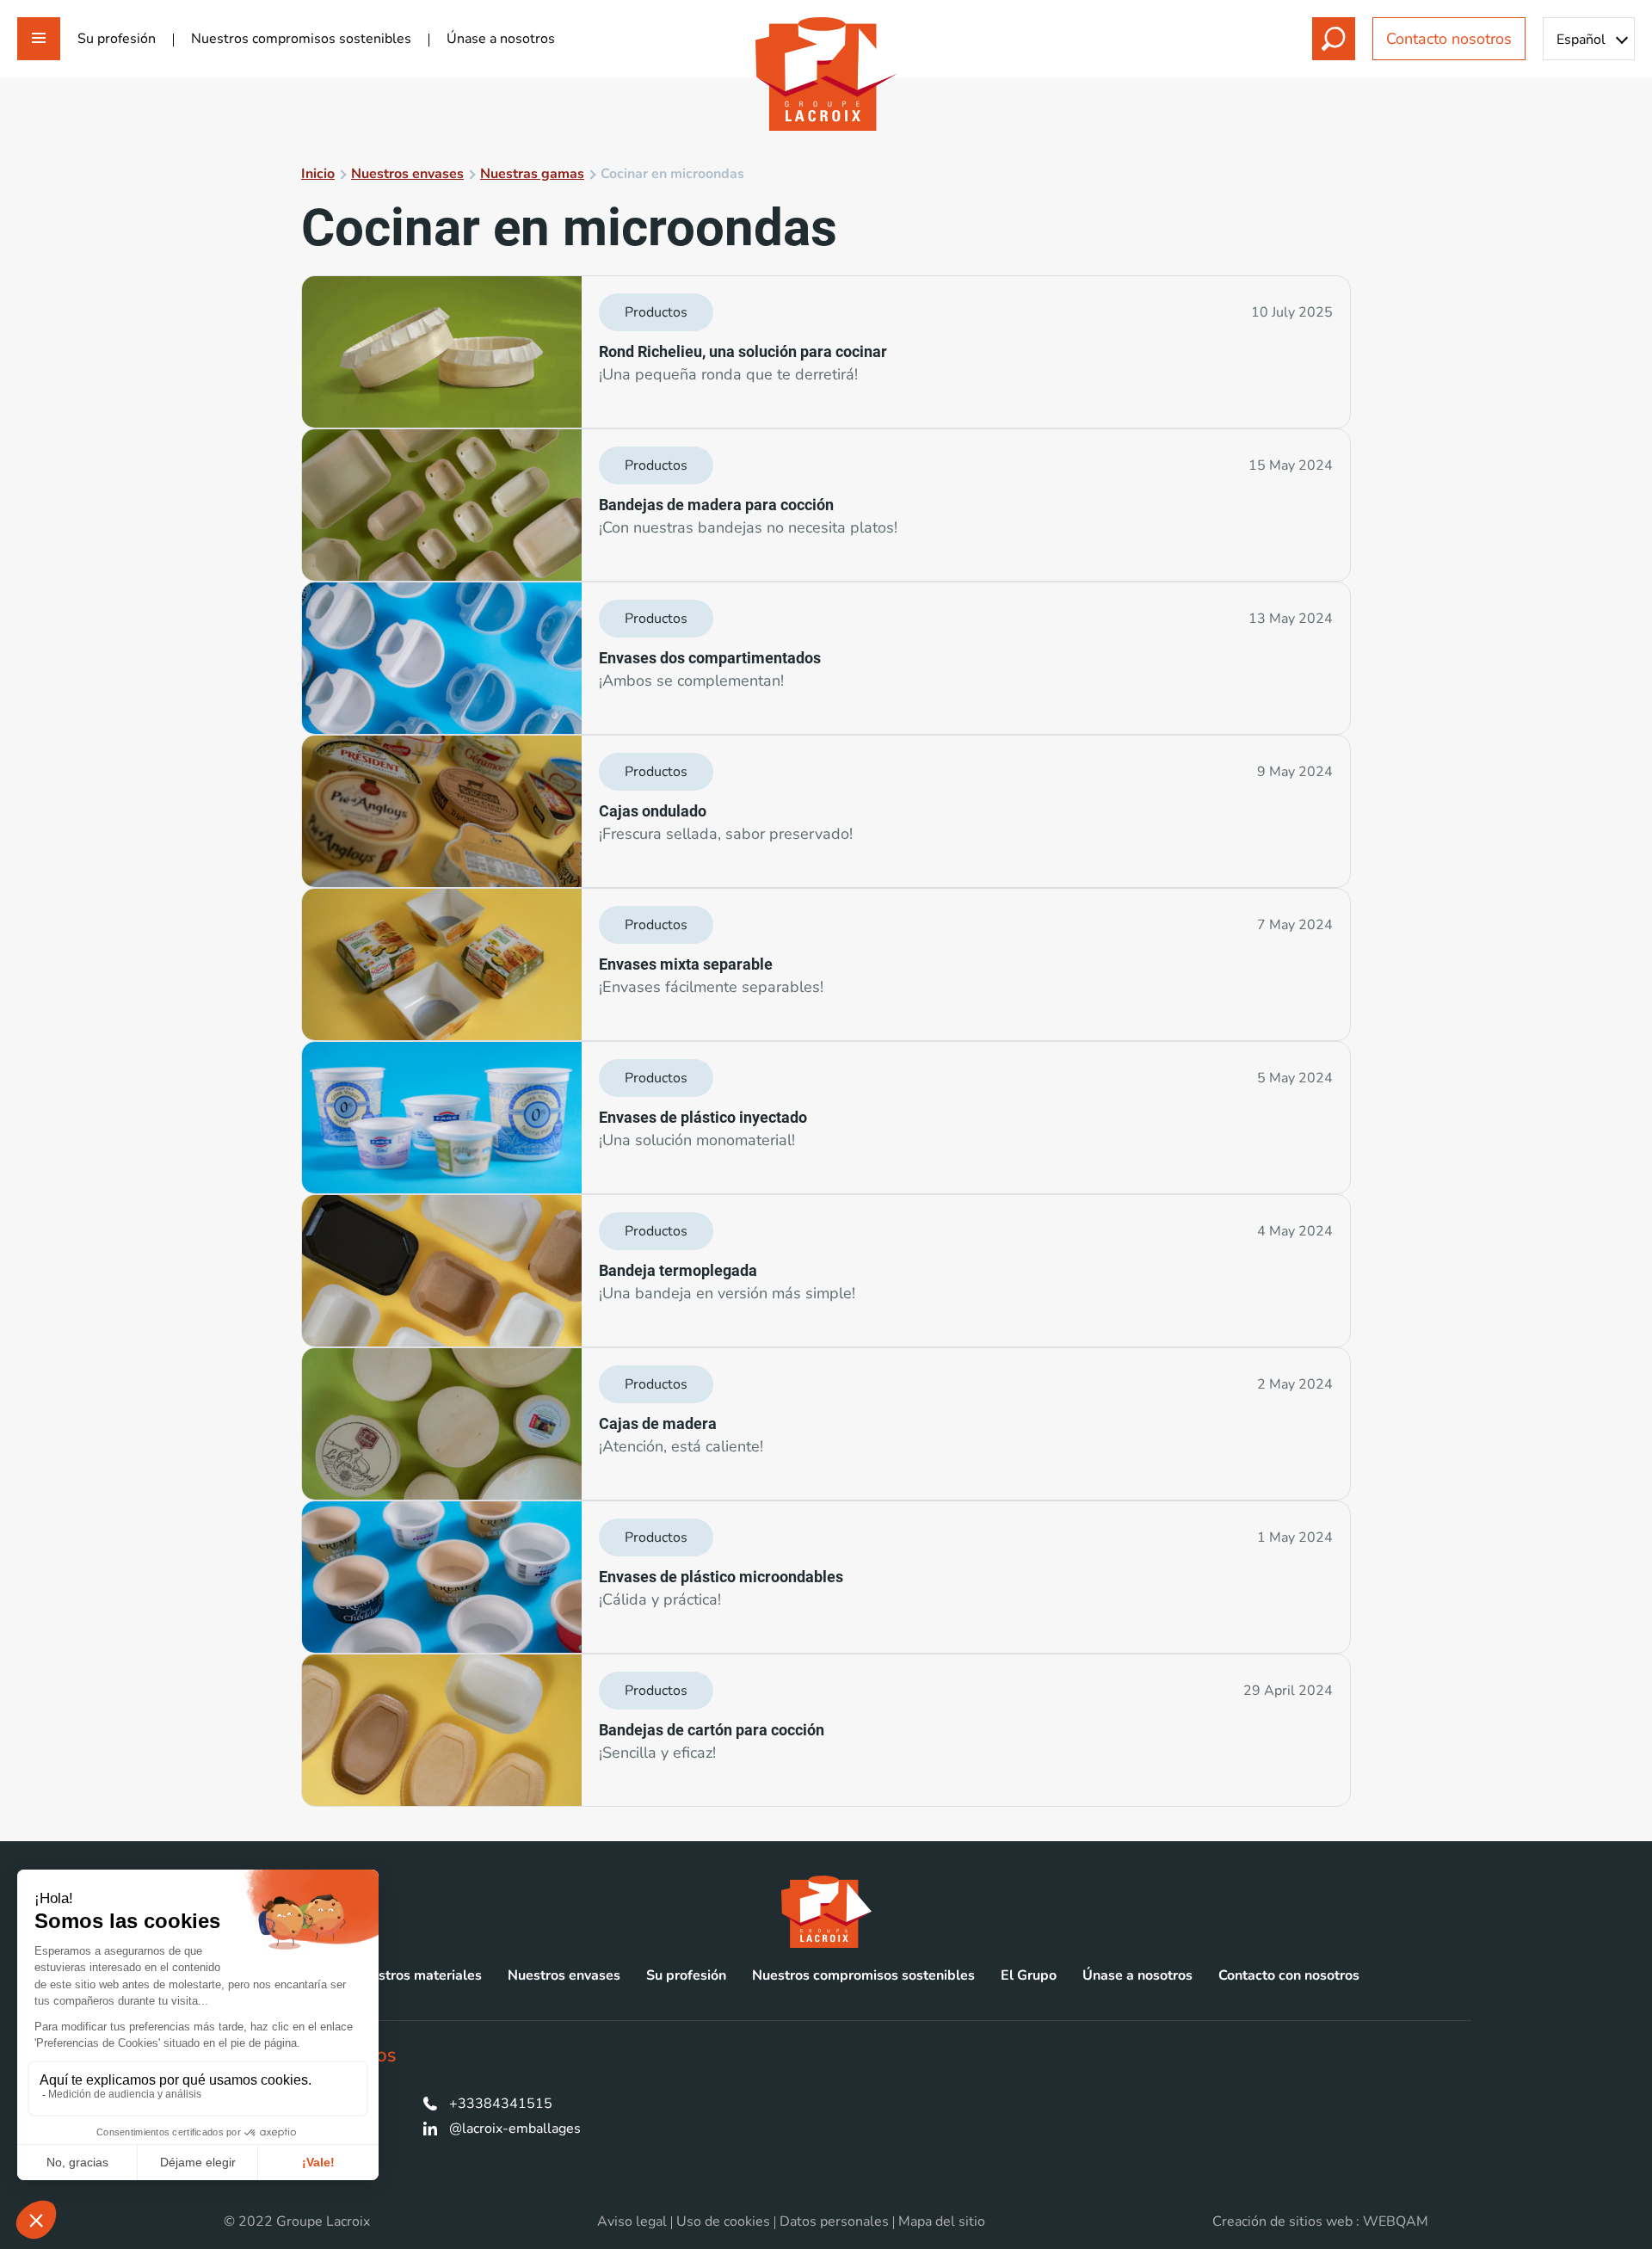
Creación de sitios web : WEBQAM (1320, 2221)
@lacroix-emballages (515, 2129)
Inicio (318, 174)
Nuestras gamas (532, 174)
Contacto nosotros (1449, 39)
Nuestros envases (407, 174)
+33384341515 (501, 2104)
